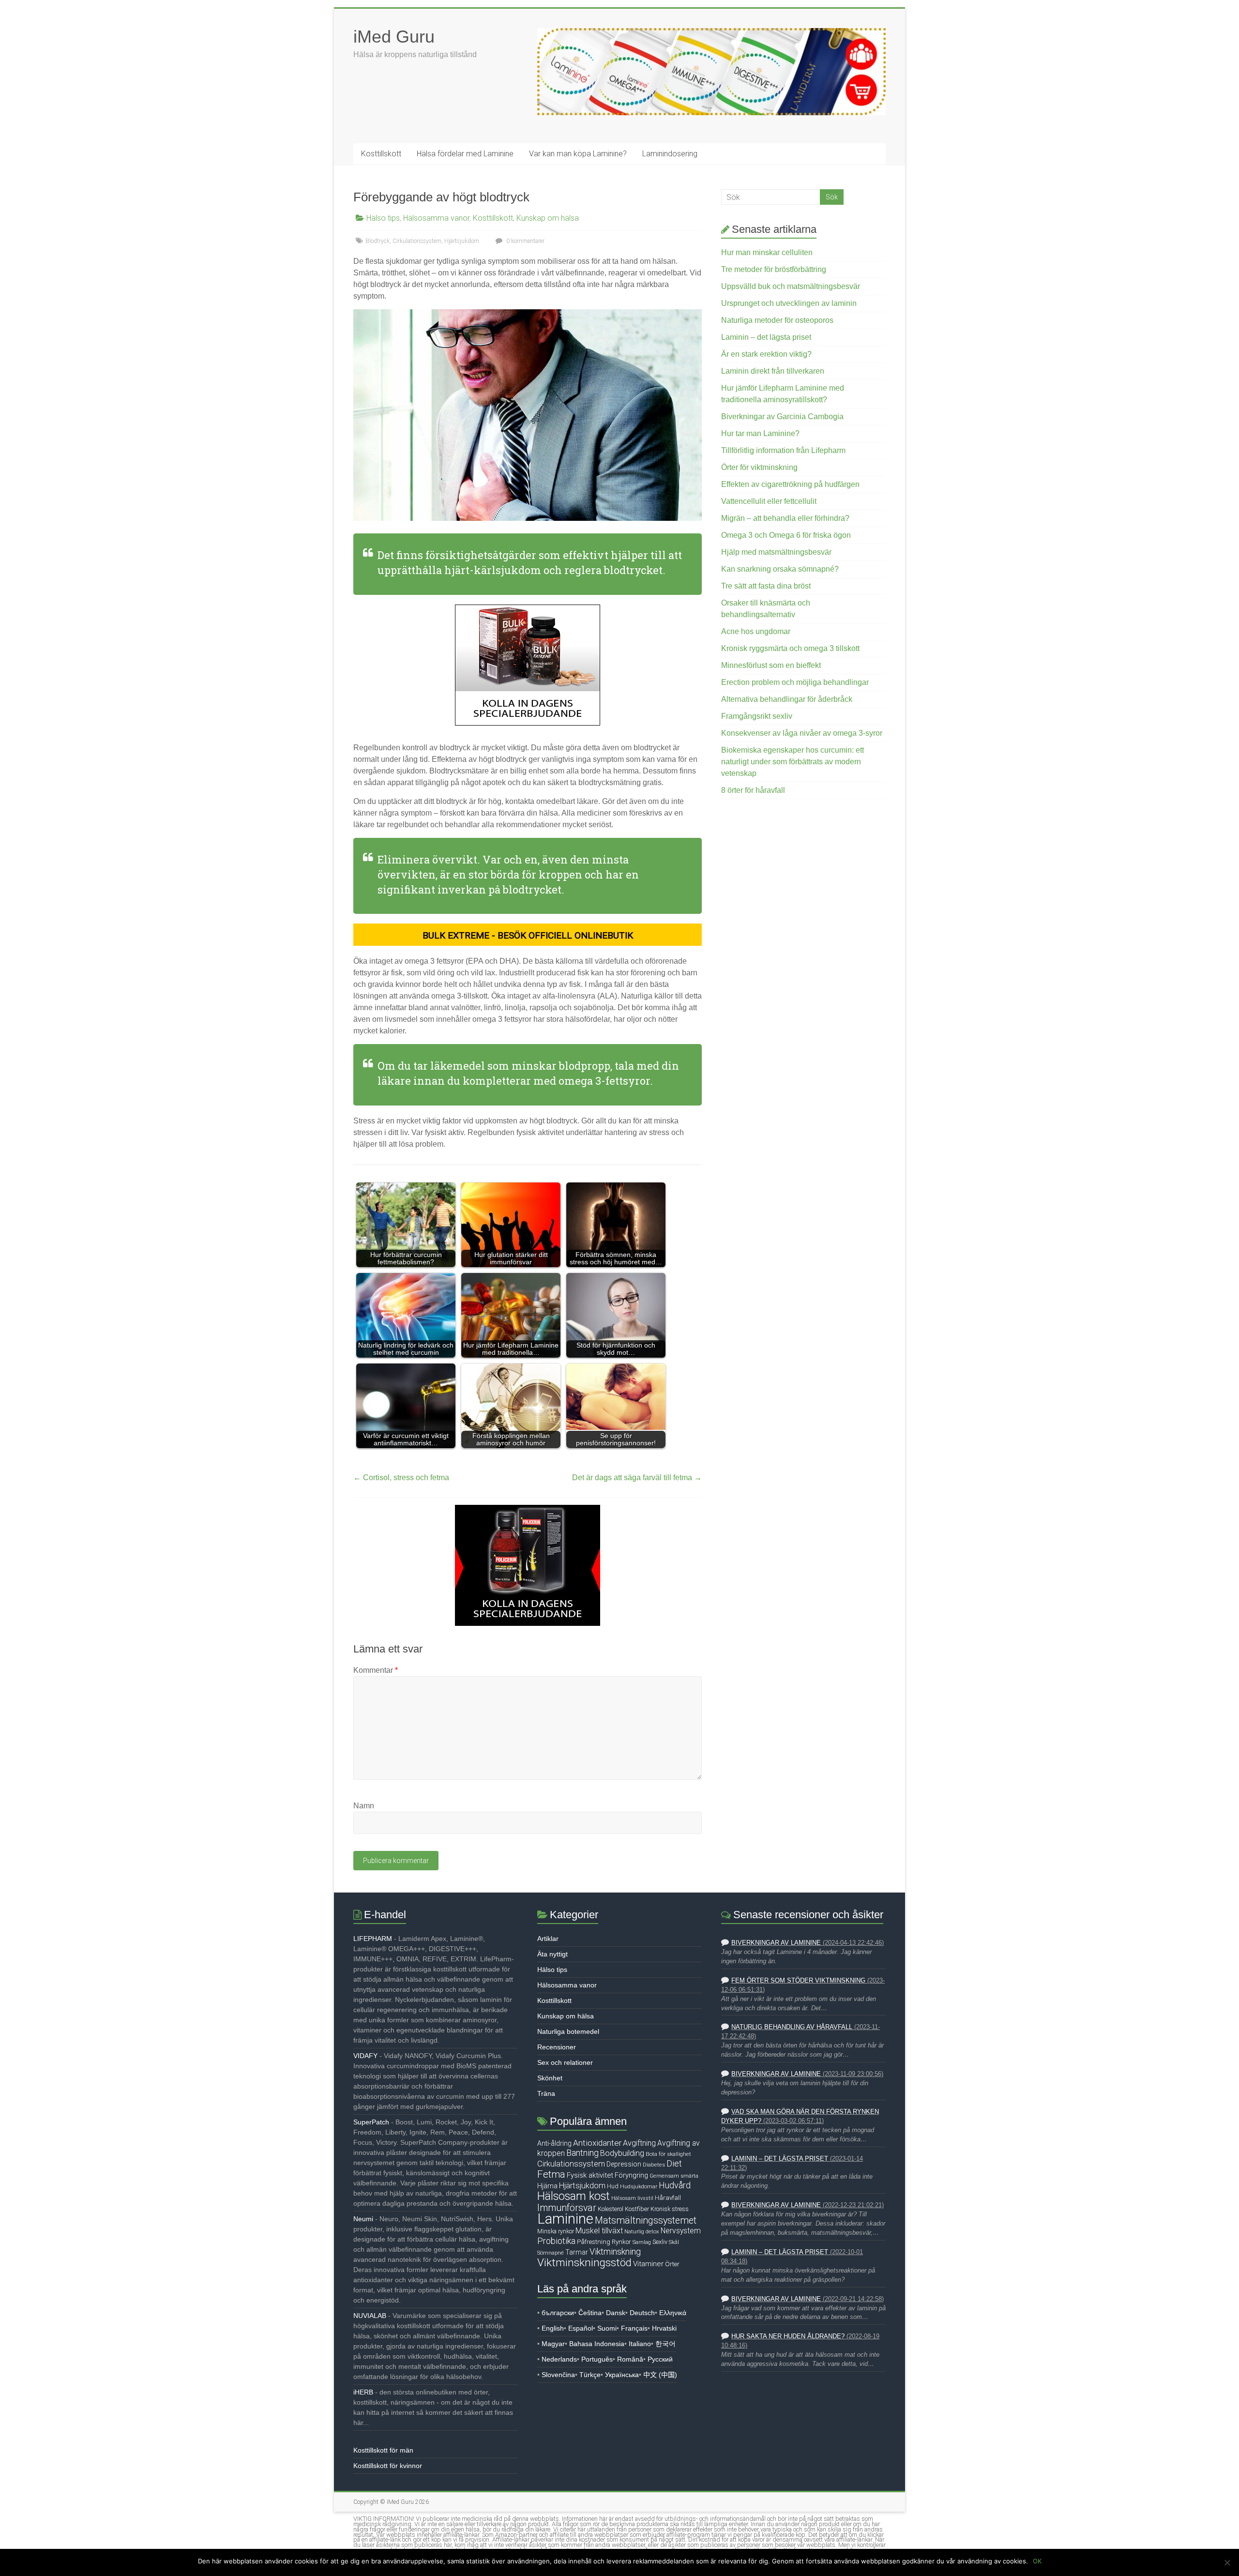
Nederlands (559, 2359)
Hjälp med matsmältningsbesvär (776, 552)
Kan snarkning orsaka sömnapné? (780, 569)
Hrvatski (664, 2328)
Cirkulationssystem (417, 241)
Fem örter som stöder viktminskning (798, 1981)
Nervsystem (681, 2231)
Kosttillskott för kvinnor (388, 2466)
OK (1037, 2561)
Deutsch (642, 2313)
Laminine (565, 2219)
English (553, 2328)
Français (634, 2328)
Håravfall (668, 2198)
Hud (613, 2186)
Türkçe (590, 2375)
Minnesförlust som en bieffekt (771, 665)
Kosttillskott (381, 154)
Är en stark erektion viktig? (766, 354)
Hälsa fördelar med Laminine (465, 154)
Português (597, 2359)
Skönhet (550, 2078)
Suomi (607, 2328)
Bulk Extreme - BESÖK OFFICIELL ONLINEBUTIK (528, 935)
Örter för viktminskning (759, 467)
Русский (660, 2359)
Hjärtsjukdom (462, 241)
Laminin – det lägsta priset (766, 337)
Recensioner (557, 2047)
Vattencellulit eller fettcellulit (769, 501)
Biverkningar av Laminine (776, 1943)
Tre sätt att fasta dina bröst (766, 586)
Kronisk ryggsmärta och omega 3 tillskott (790, 648)
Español (581, 2328)
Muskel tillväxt (599, 2231)
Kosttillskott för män (383, 2450)
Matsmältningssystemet (646, 2220)
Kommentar (376, 1670)
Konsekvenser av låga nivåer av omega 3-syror (802, 733)
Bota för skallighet (668, 2154)
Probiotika (556, 2241)
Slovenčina (558, 2375)
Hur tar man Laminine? (760, 433)
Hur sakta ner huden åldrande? (788, 2336)
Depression (624, 2164)
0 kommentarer (525, 241)
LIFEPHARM (373, 1939)
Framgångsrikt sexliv (757, 716)
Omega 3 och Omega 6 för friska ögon (786, 535)
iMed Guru (394, 37)
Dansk (616, 2313)
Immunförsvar (567, 2208)
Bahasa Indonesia (597, 2344)
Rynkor (621, 2242)
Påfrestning (594, 2242)
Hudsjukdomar (639, 2186)
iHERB (363, 2392)
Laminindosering (670, 154)
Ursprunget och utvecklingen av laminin (789, 303)
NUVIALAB (370, 2316)
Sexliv (660, 2242)
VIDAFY (365, 2056)
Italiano (640, 2344)
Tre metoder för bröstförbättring (774, 269)
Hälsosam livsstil (632, 2198)
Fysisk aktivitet (590, 2175)
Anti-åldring (554, 2143)
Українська (622, 2375)
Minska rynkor (556, 2231)
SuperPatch (371, 2122)
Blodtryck (378, 241)
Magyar (553, 2344)
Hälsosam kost (574, 2196)
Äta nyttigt (552, 1954)
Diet (674, 2164)
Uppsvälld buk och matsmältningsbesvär (791, 286)
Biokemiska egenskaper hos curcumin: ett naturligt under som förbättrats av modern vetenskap (793, 762)
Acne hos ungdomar (756, 631)
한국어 (665, 2344)
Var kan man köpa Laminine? (578, 154)
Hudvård (675, 2185)
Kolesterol (611, 2209)
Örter (672, 2264)
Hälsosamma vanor (436, 218)
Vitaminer (648, 2264)
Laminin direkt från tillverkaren (773, 371)
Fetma (551, 2174)
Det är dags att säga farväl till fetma (637, 1477)
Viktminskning (615, 2251)
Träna (546, 2093)
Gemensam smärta (674, 2176)
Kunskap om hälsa (548, 218)
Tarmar (577, 2252)
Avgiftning (639, 2143)
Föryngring (631, 2175)
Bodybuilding (622, 2153)
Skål (674, 2242)
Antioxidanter (597, 2143)
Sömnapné (551, 2253)
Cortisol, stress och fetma (401, 1477)
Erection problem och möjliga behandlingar (795, 682)
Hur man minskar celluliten (767, 252)
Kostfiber (637, 2209)
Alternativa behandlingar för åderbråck (787, 699)
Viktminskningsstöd (584, 2262)
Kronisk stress (670, 2209)
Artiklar (548, 1939)
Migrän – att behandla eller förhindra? (785, 518)
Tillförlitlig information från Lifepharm (783, 450)
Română (630, 2359)
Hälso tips (383, 218)
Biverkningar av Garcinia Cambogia (782, 417)
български (558, 2313)
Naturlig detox (642, 2231)
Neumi (363, 2219)
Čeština (590, 2313)
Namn (364, 1806)
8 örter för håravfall (753, 790)
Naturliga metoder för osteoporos (777, 320)
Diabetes (654, 2165)
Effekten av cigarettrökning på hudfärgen (790, 484)
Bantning (582, 2153)
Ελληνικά (673, 2313)
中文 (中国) (660, 2375)
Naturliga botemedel (568, 2031)
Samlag (642, 2242)
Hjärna (547, 2186)
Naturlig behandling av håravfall (792, 2027)
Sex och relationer (565, 2062)
